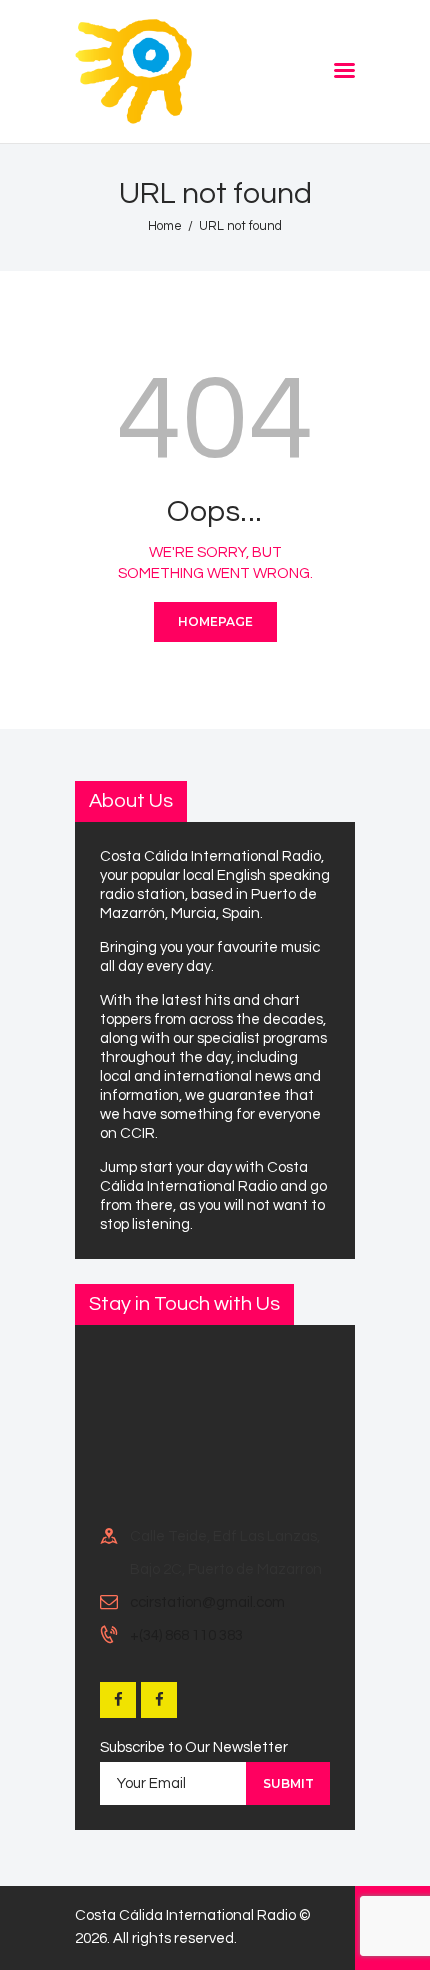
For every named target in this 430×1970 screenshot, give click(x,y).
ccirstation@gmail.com (207, 1602)
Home (165, 226)
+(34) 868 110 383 (186, 1635)
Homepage (215, 621)
